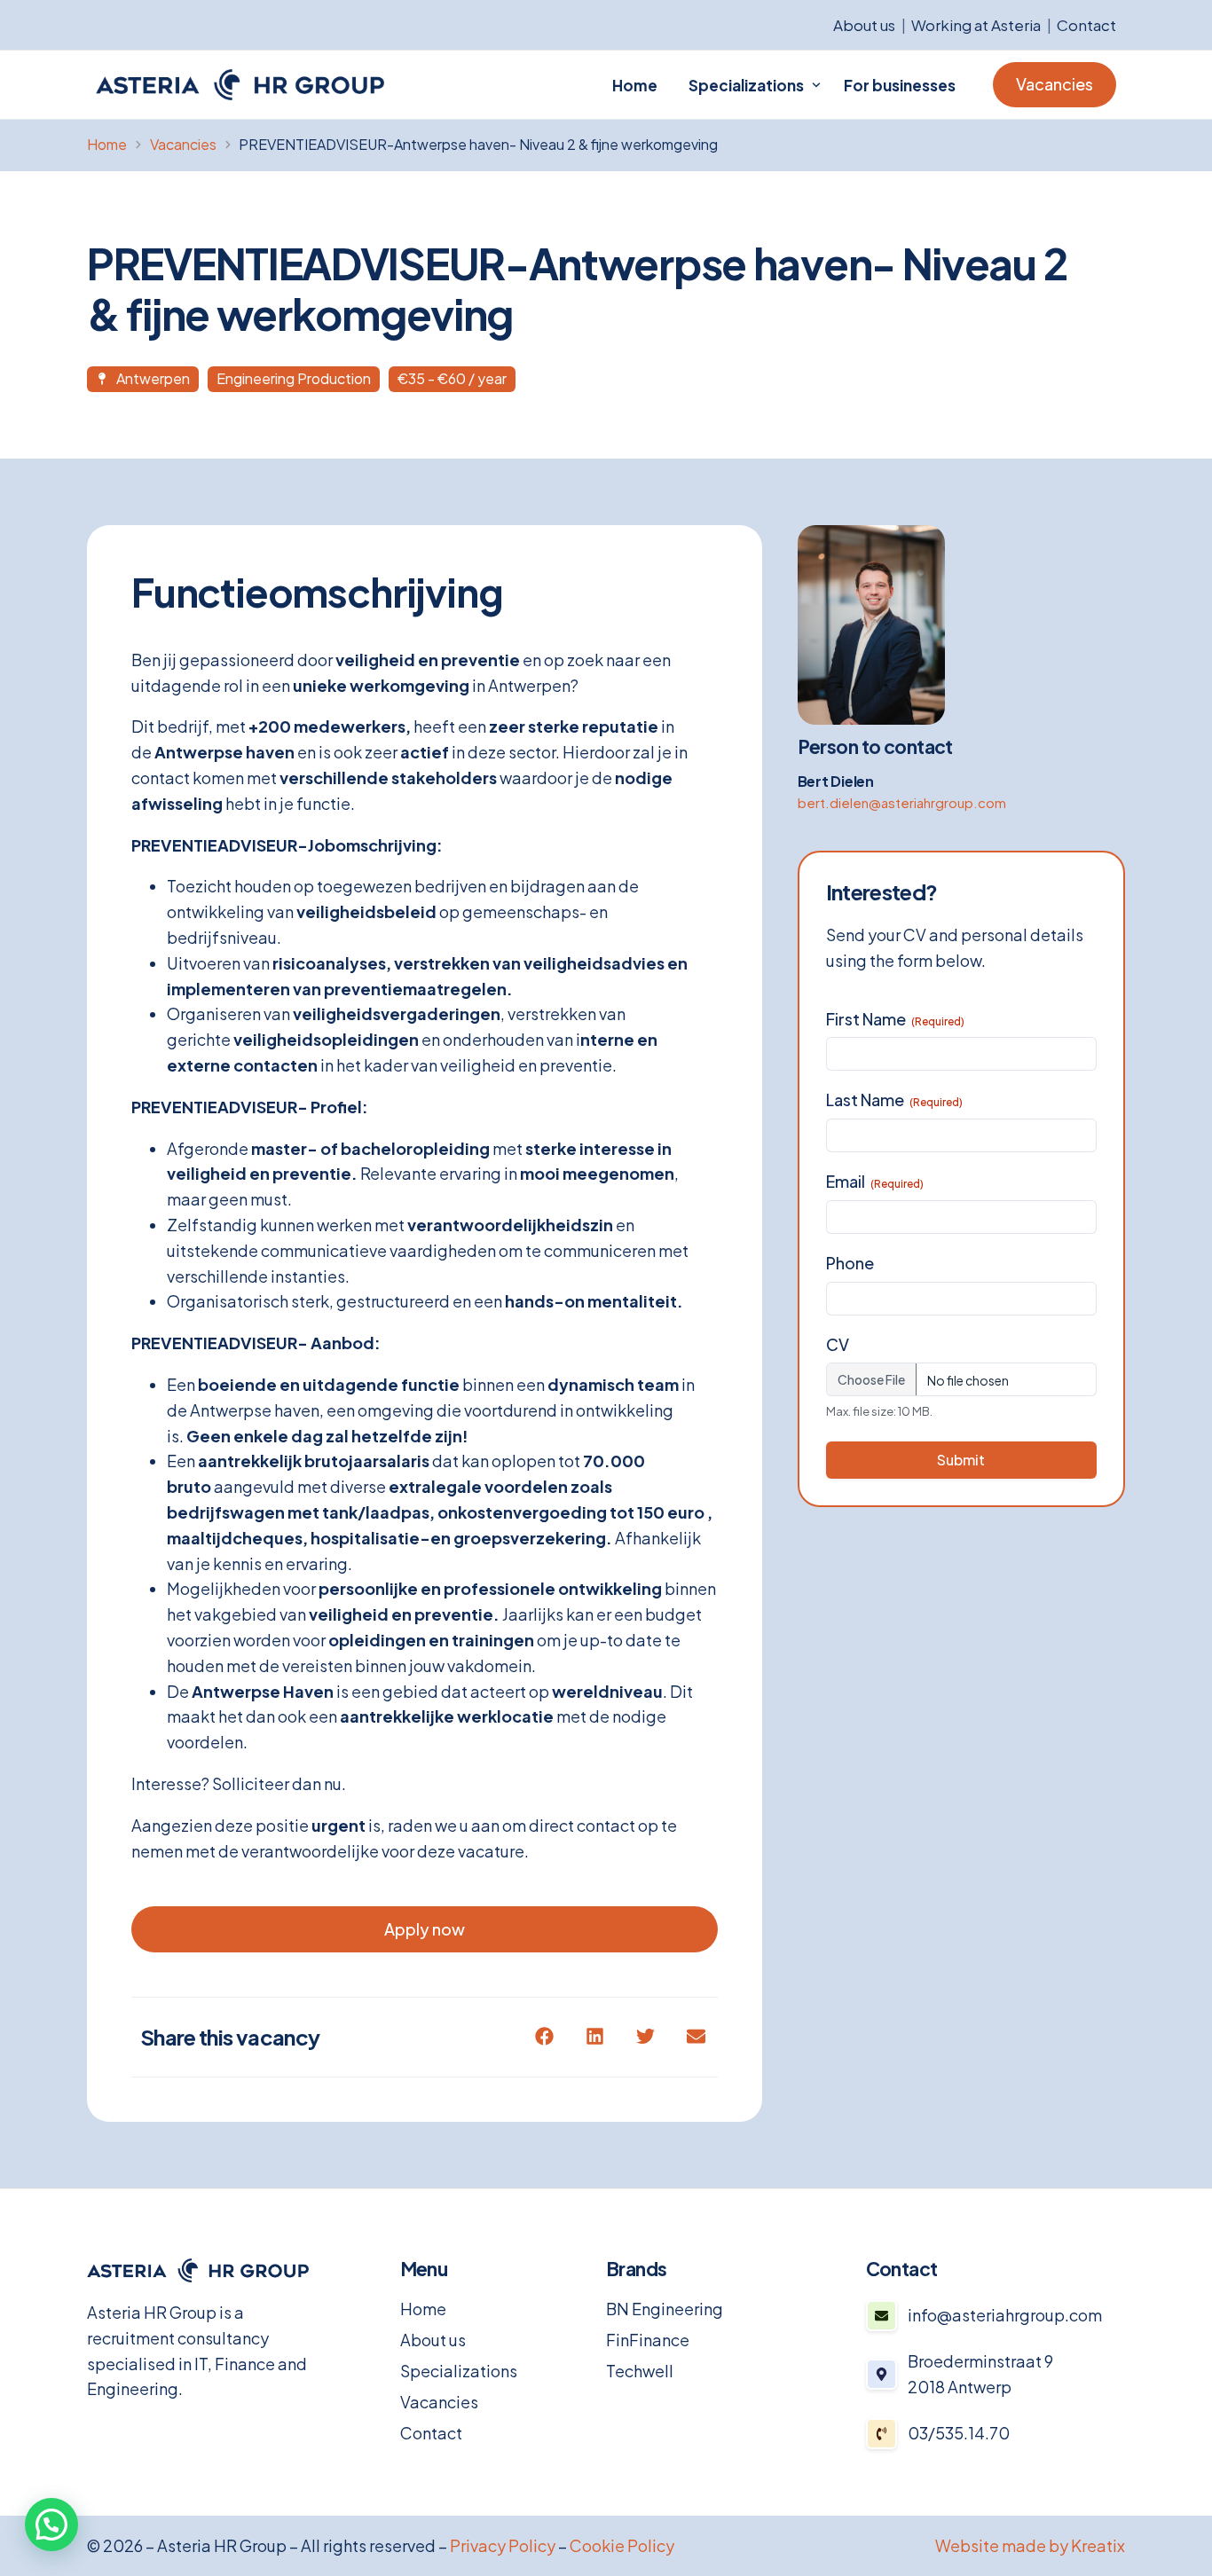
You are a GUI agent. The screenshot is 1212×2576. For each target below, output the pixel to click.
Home (423, 2309)
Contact (1086, 25)
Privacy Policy (503, 2545)
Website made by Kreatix (1030, 2545)
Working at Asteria (976, 25)
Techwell (640, 2371)
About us (864, 25)
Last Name (894, 1100)
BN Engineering (665, 2309)
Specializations (459, 2371)
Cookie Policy (622, 2545)
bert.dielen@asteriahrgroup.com (902, 802)
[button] (544, 2036)
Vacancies (439, 2402)
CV (838, 1344)
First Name (895, 1019)
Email (875, 1181)
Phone (850, 1263)
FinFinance (648, 2340)
